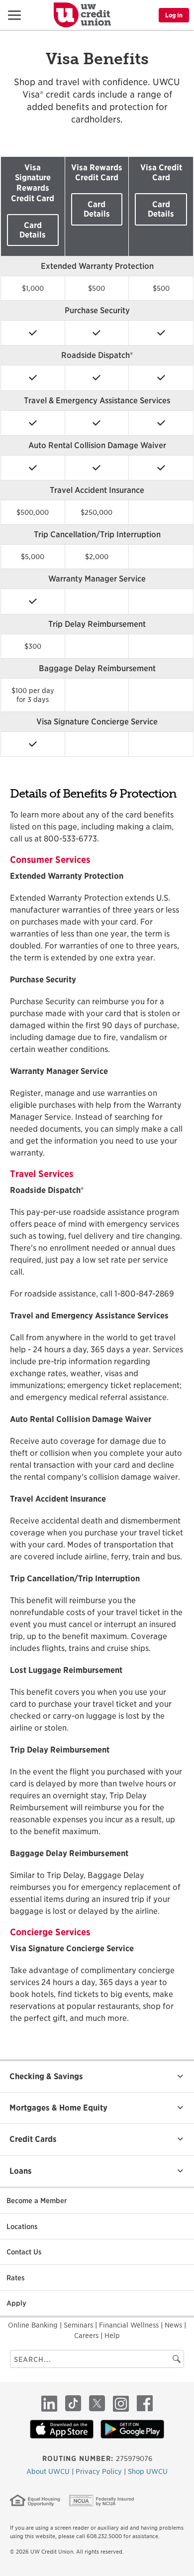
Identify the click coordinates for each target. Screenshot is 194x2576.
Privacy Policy (100, 2471)
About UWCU (49, 2471)
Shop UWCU (148, 2471)
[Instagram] (121, 2403)
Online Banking (34, 2325)
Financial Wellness (130, 2325)
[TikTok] (73, 2403)
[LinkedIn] (49, 2403)
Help (112, 2336)
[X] (97, 2403)
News (174, 2325)
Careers (87, 2336)
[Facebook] (145, 2403)
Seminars (79, 2325)
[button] (11, 15)
